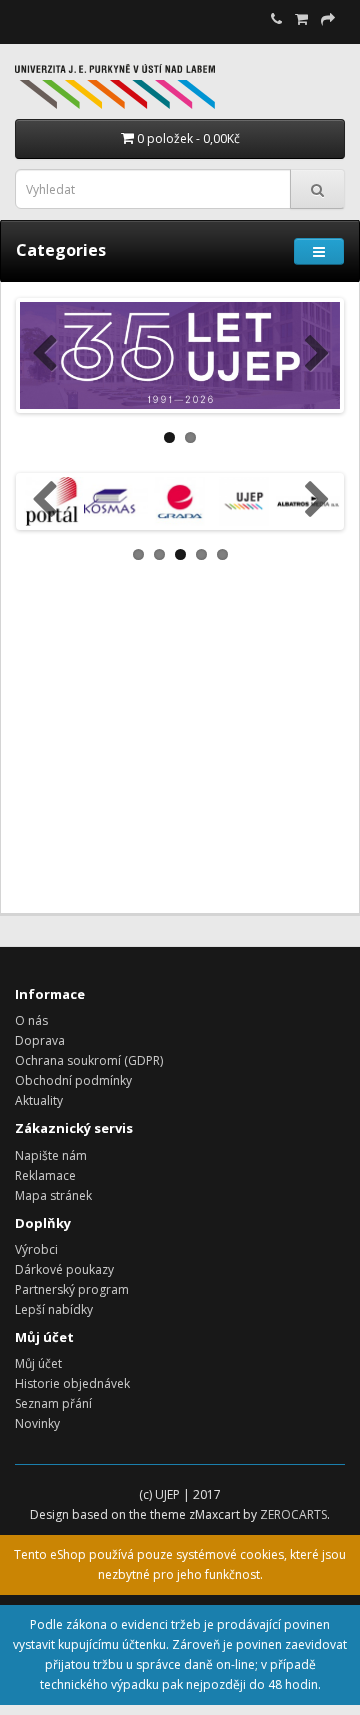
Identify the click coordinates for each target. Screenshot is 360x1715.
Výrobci (36, 1249)
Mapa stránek (53, 1195)
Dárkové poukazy (64, 1269)
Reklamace (45, 1175)
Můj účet (38, 1363)
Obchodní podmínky (73, 1080)
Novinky (37, 1423)
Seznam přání (53, 1403)
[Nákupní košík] (301, 19)
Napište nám (51, 1155)
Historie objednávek (72, 1383)
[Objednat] (328, 19)
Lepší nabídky (54, 1309)
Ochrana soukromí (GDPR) (89, 1060)
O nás (31, 1020)
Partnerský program (72, 1289)
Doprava (40, 1040)
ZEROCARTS (293, 1514)
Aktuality (39, 1100)
